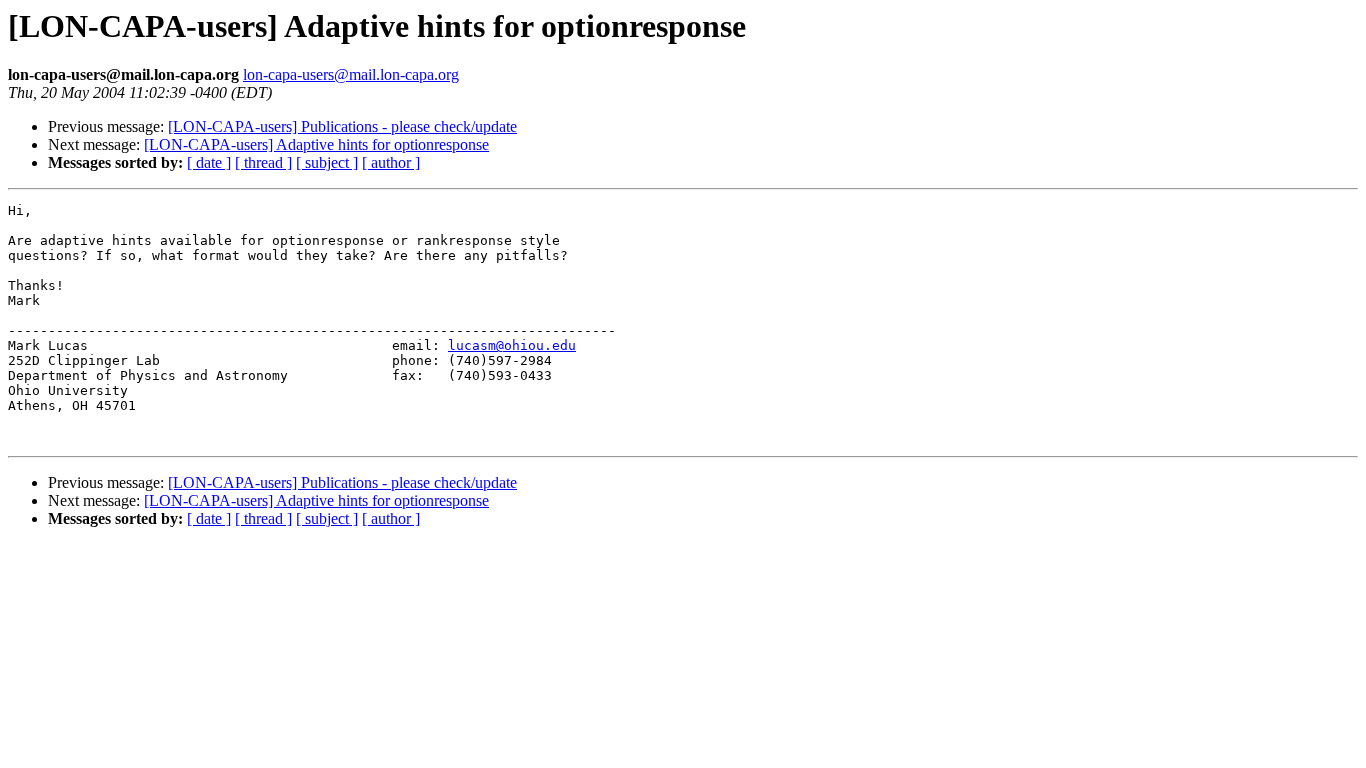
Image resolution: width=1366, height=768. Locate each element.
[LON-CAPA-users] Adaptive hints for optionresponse (316, 144)
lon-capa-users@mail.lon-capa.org (351, 74)
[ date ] (209, 162)
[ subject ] (327, 162)
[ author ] (391, 162)
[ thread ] (263, 162)
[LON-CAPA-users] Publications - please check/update (342, 126)
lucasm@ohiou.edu (512, 345)
